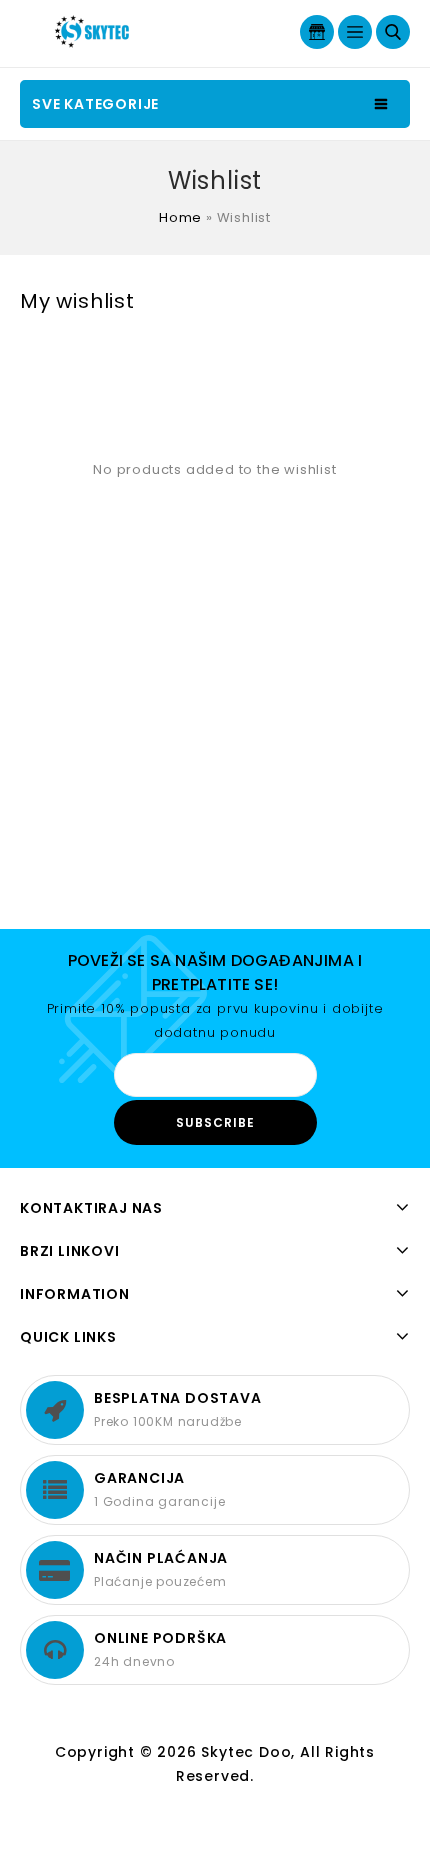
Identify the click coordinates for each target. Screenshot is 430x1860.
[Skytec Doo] (95, 30)
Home (180, 217)
